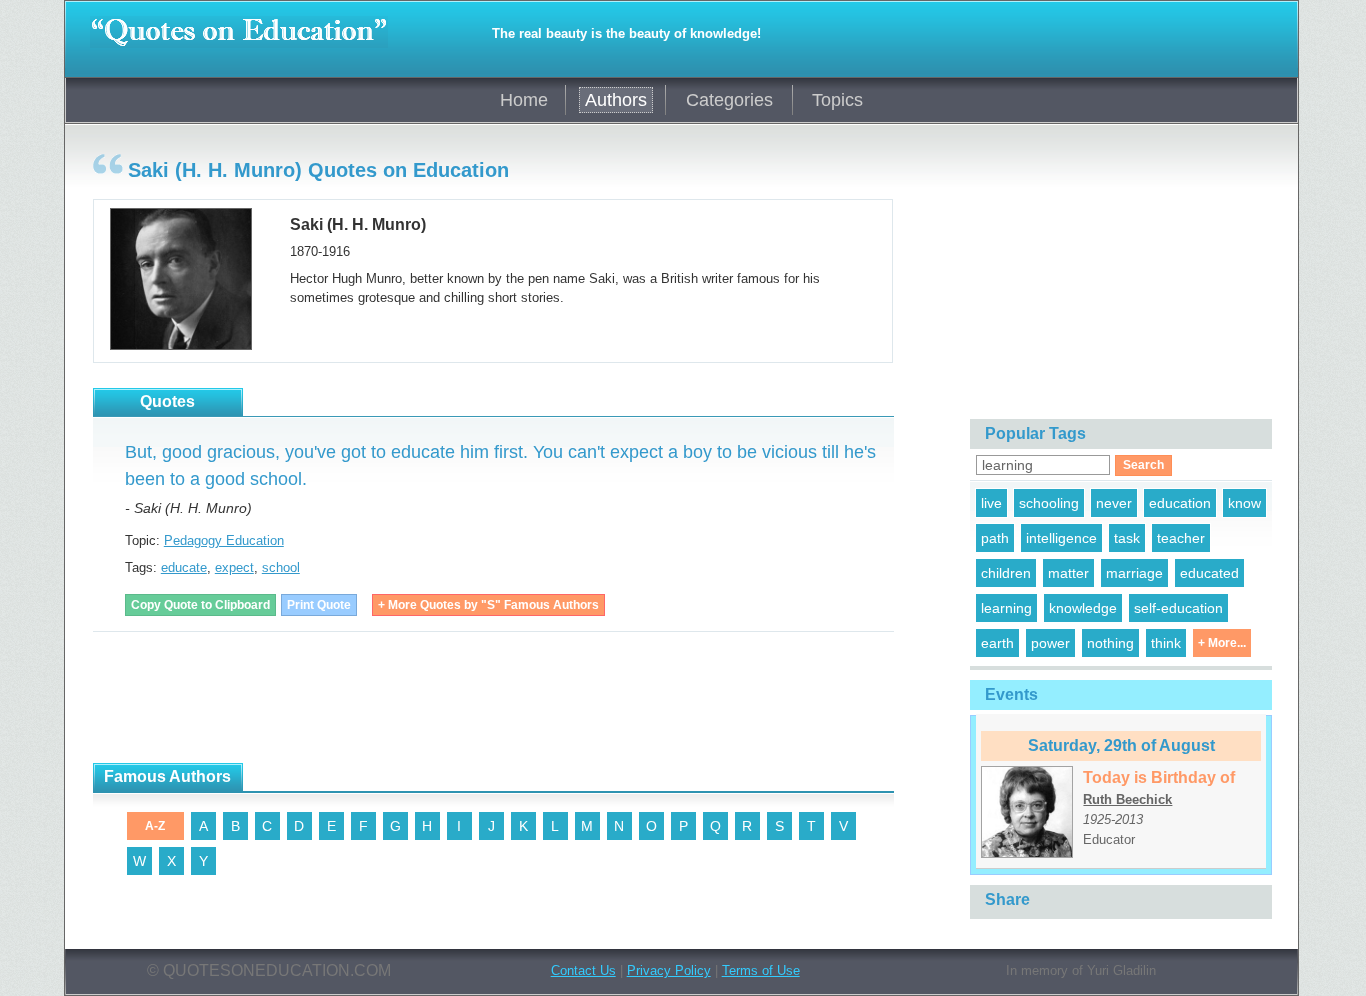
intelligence (1061, 538)
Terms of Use (761, 970)
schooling (1049, 503)
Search (1143, 465)
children (1006, 573)
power (1050, 643)
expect (234, 567)
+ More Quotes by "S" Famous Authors (488, 605)
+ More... (1222, 643)
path (995, 538)
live (991, 503)
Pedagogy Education (224, 540)
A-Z (155, 826)
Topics (837, 100)
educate (184, 567)
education (1180, 503)
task (1127, 538)
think (1166, 643)
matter (1068, 573)
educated (1209, 573)
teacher (1181, 538)
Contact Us (583, 970)
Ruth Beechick (1127, 799)
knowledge (1083, 608)
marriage (1134, 573)
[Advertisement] (457, 698)
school (281, 567)
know (1244, 503)
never (1114, 503)
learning (1006, 608)
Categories (729, 100)
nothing (1110, 643)
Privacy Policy (669, 970)
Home (524, 100)
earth (997, 643)
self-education (1178, 608)
